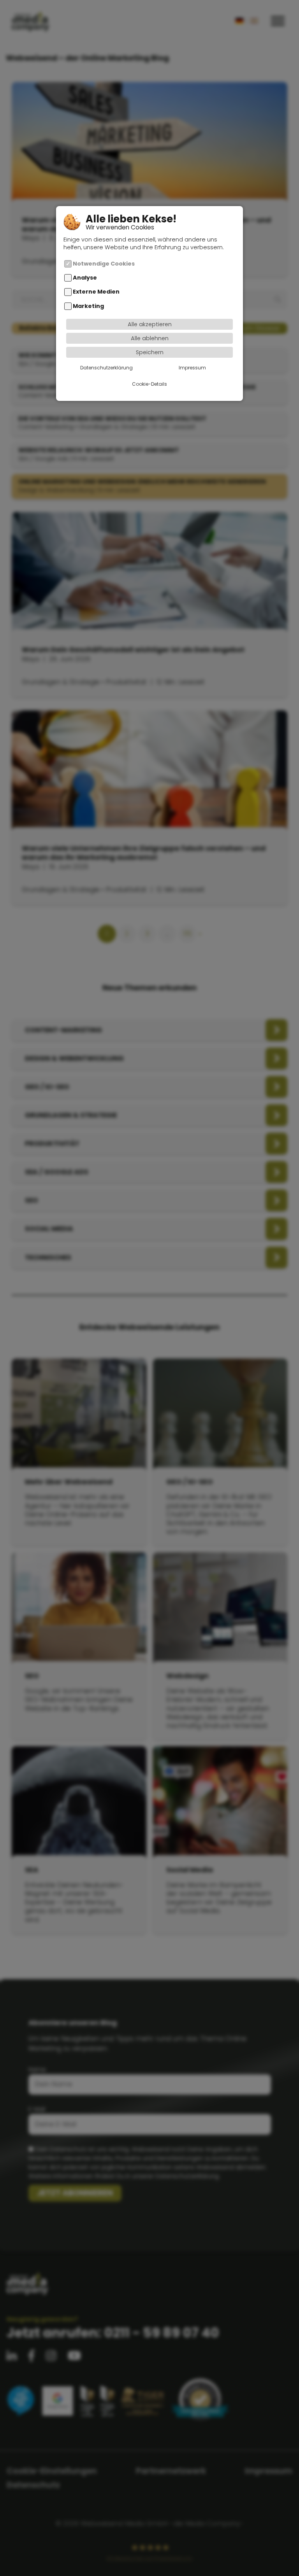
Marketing (88, 306)
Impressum (192, 368)
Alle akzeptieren (150, 324)
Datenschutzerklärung (106, 368)
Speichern (150, 352)
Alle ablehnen (150, 338)
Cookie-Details (149, 384)
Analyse (85, 278)
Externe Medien (96, 292)
